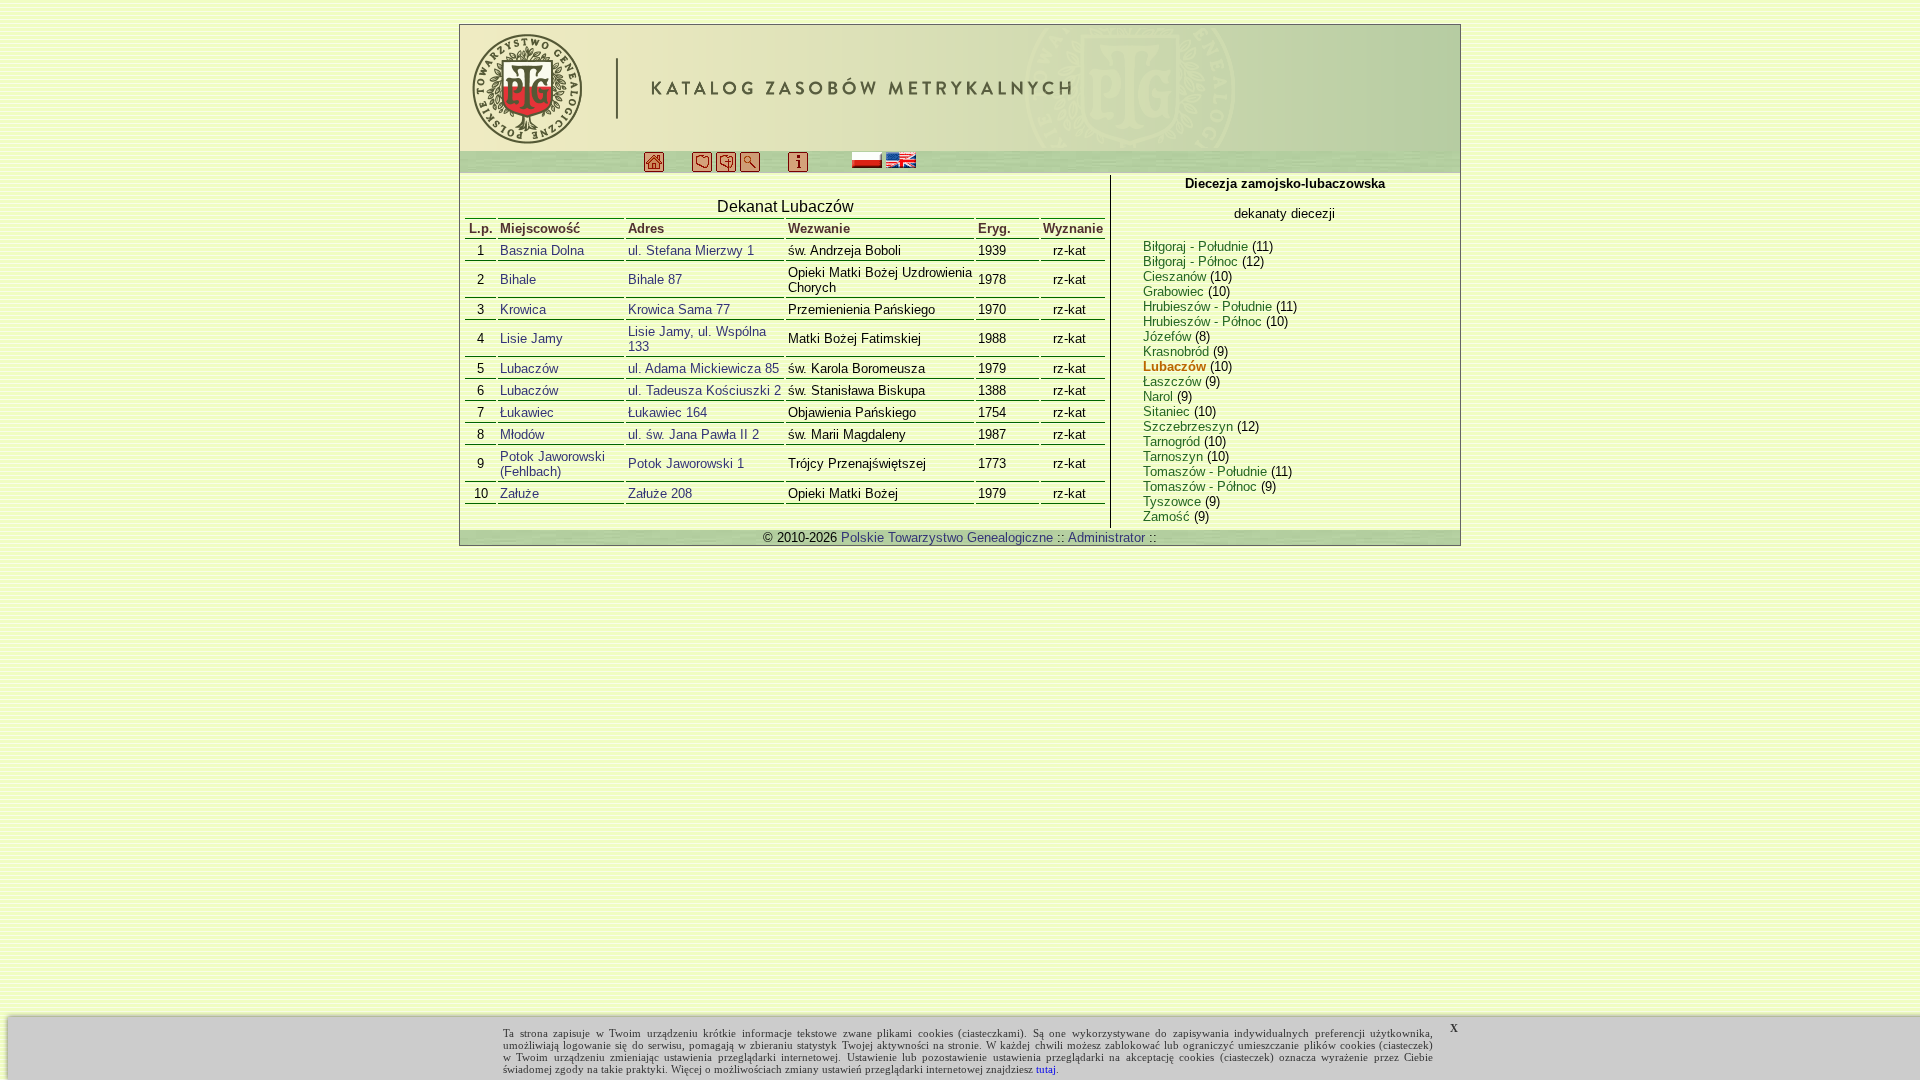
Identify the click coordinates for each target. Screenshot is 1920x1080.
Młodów (522, 434)
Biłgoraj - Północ (1192, 261)
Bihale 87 (655, 279)
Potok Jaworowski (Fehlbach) (552, 464)
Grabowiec (1175, 291)
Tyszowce (1174, 501)
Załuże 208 (660, 493)
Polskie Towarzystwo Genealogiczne (947, 537)
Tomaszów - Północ (1202, 486)
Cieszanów (1176, 276)
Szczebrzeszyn (1190, 426)
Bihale (518, 279)
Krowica (523, 309)
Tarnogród (1173, 441)
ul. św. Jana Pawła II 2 (693, 434)
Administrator (1106, 537)
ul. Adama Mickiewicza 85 (703, 368)
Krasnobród (1178, 351)
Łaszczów (1174, 381)
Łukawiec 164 (667, 412)
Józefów (1169, 336)
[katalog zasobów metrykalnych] (960, 88)
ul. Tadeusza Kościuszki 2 (704, 390)
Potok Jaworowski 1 (686, 463)
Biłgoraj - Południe (1197, 246)
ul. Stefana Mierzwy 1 (691, 250)
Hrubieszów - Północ (1204, 321)
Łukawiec (527, 412)
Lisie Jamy (531, 338)
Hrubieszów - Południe (1209, 306)
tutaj (1046, 1069)
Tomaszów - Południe (1207, 471)
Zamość (1168, 516)
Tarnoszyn (1175, 456)
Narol (1160, 396)
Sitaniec (1168, 411)
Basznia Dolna (542, 250)
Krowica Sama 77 (679, 309)
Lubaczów (529, 368)
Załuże (519, 493)
